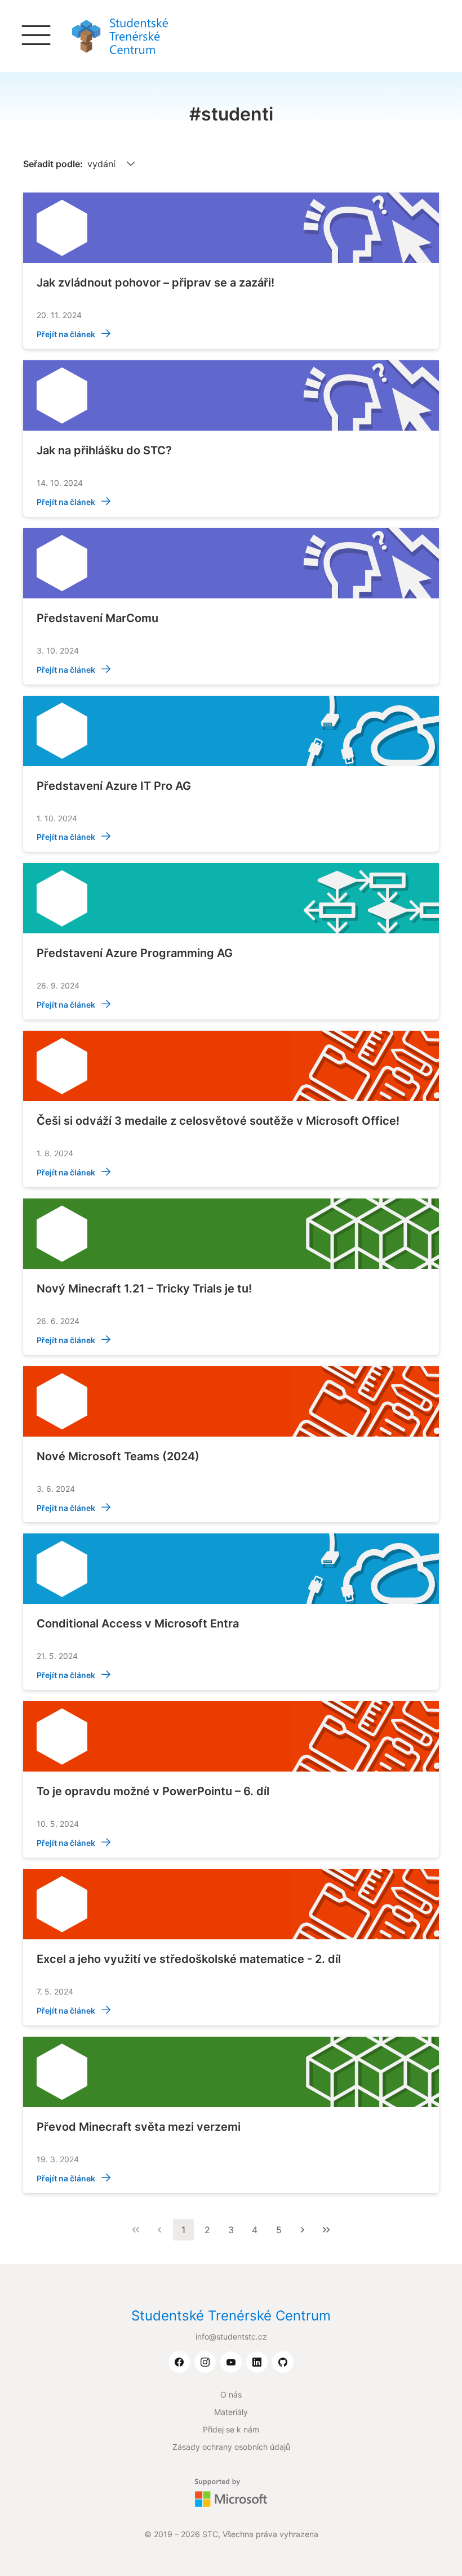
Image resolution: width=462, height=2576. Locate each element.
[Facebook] (179, 2363)
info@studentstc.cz (231, 2336)
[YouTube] (231, 2363)
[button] (131, 164)
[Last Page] (326, 2230)
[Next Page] (303, 2230)
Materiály (231, 2412)
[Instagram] (205, 2363)
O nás (231, 2394)
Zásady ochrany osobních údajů (231, 2447)
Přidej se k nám (231, 2429)
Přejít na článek (67, 334)
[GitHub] (283, 2363)
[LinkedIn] (257, 2363)
